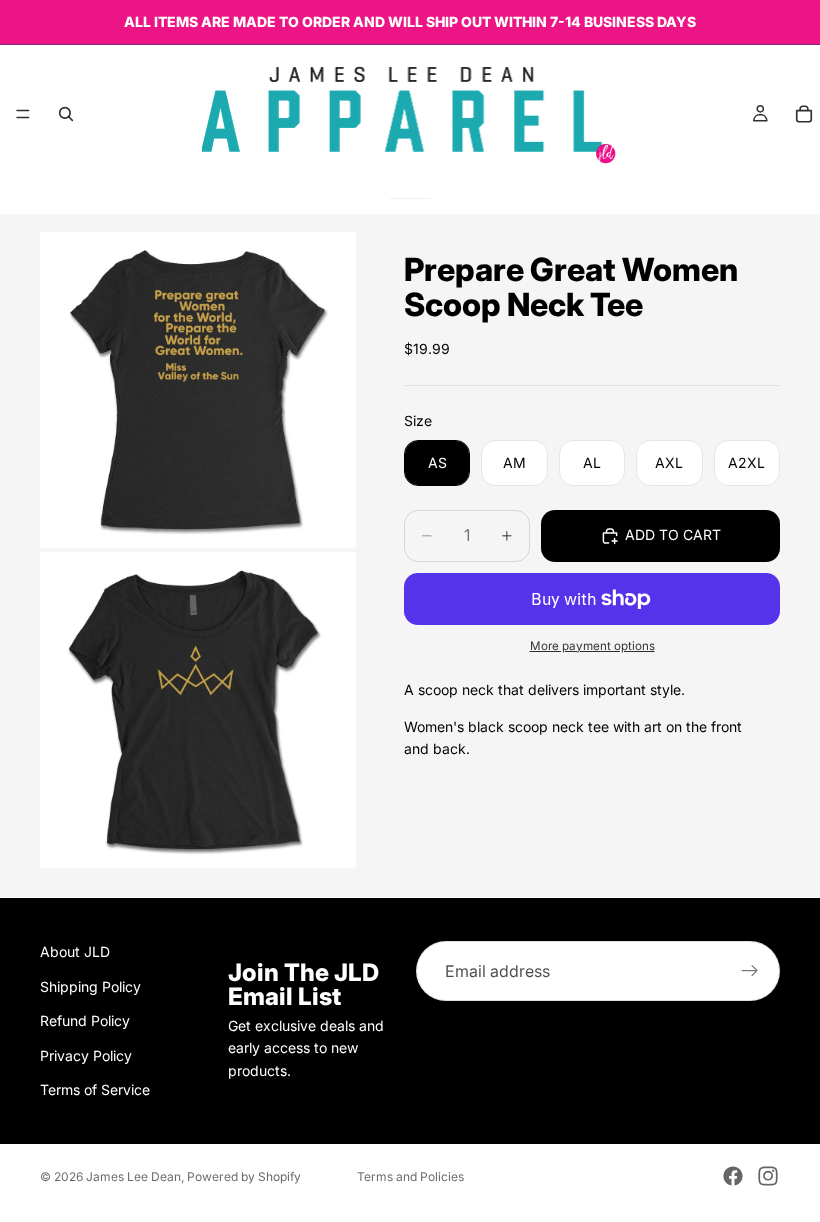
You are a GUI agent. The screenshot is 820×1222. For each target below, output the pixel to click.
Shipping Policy (90, 985)
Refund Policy (85, 1020)
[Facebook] (733, 1176)
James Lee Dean (133, 1176)
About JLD (75, 951)
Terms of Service (95, 1089)
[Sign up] (750, 971)
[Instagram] (768, 1176)
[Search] (66, 114)
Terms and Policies (410, 1176)
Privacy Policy (86, 1054)
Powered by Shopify (244, 1176)
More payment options (592, 646)
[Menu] (23, 114)
